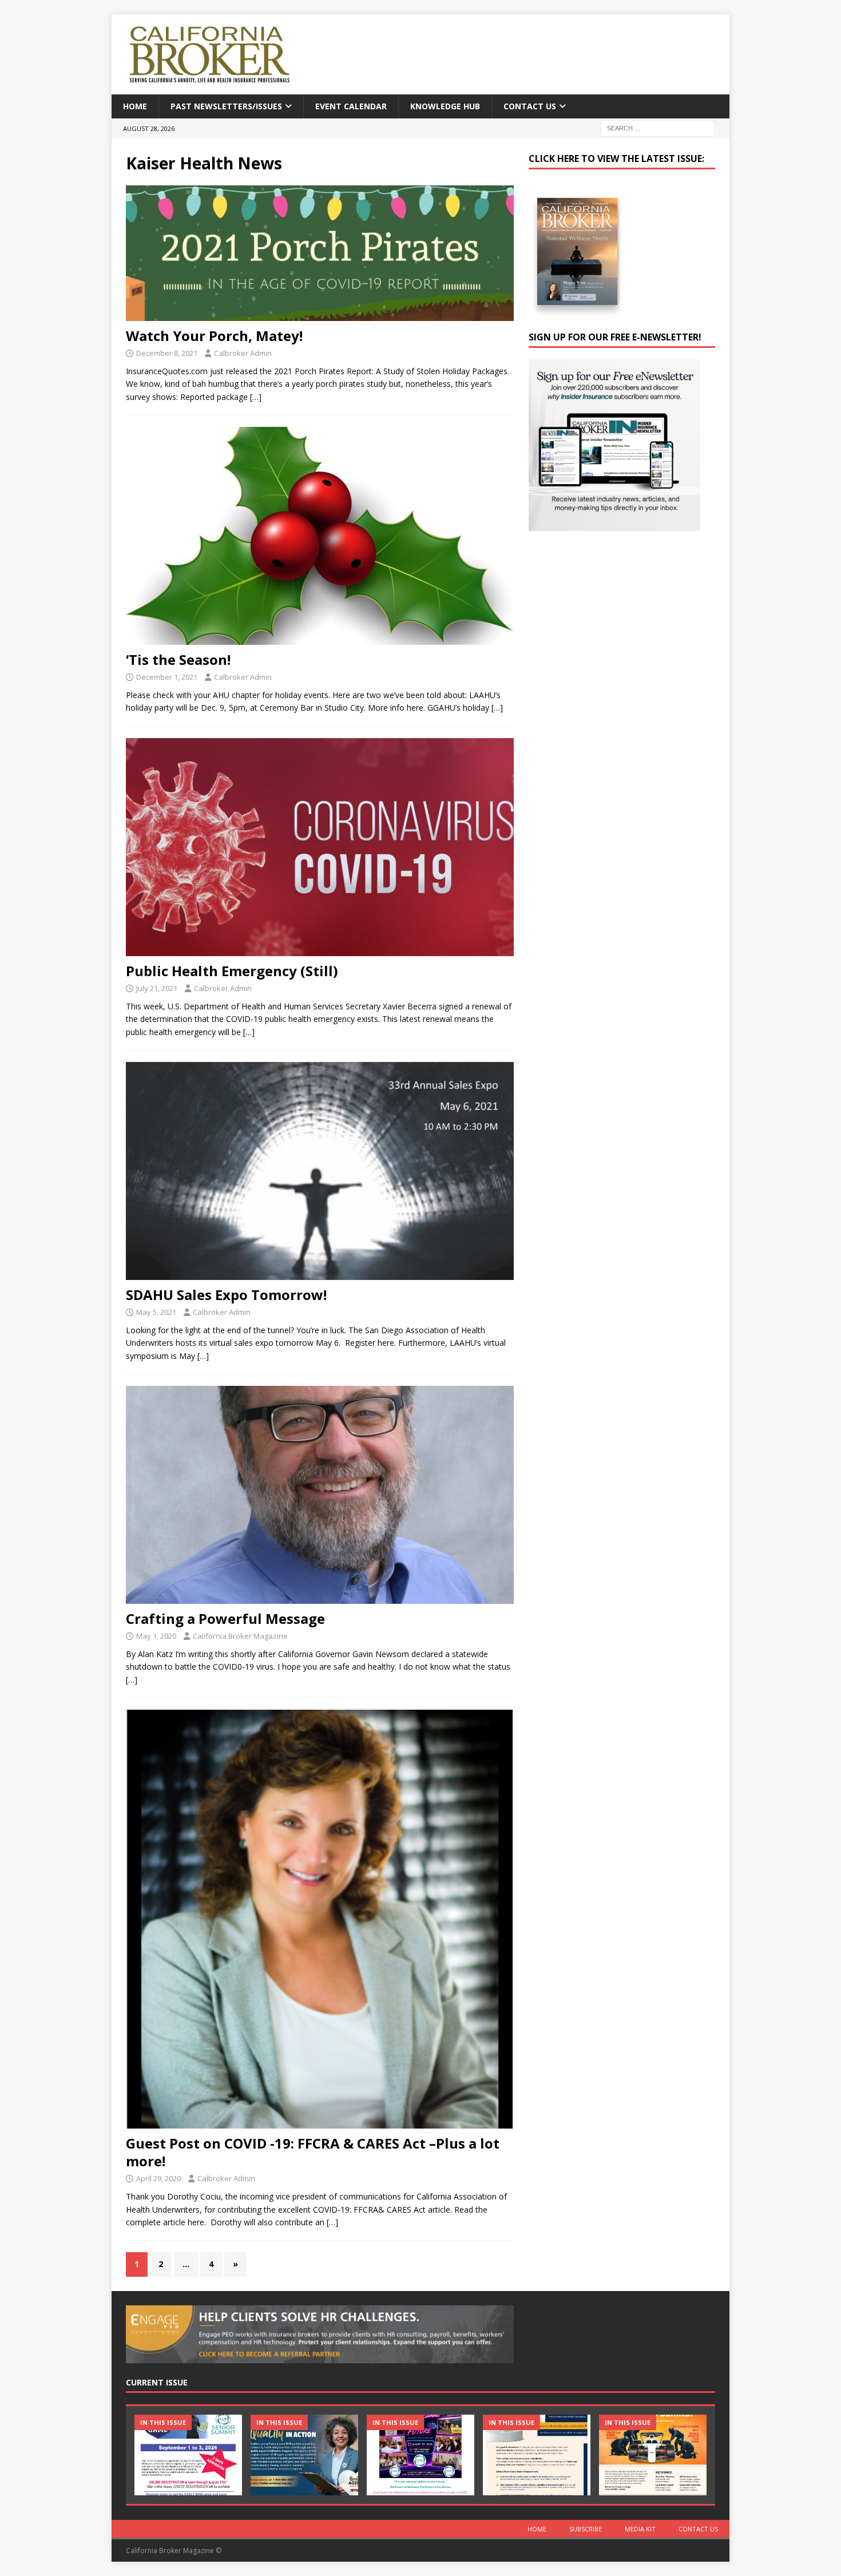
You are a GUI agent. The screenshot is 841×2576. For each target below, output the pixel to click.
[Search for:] (658, 128)
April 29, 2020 (158, 2178)
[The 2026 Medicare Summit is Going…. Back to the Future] (420, 2455)
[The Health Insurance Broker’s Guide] (537, 2455)
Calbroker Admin (243, 353)
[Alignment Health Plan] (653, 2455)
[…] (256, 397)
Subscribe (586, 2529)
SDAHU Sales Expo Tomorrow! (226, 1295)
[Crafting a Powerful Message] (320, 1495)
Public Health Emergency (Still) (232, 971)
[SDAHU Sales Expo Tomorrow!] (320, 1171)
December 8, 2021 (167, 353)
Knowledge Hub (445, 106)
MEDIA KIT (640, 2529)
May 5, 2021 (156, 1312)
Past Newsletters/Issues (226, 106)
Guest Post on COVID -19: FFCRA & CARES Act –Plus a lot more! (313, 2152)
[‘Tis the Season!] (320, 536)
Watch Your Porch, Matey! (214, 336)
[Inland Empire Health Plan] (304, 2455)
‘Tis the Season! (178, 659)
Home (135, 106)
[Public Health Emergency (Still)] (320, 847)
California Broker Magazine (240, 1636)
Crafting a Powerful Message (225, 1618)
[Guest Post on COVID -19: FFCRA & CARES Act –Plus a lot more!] (320, 1919)
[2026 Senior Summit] (188, 2455)
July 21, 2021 (157, 988)
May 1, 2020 (156, 1636)
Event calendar (351, 106)
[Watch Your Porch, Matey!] (320, 253)
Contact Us (530, 106)
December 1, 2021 (167, 677)
